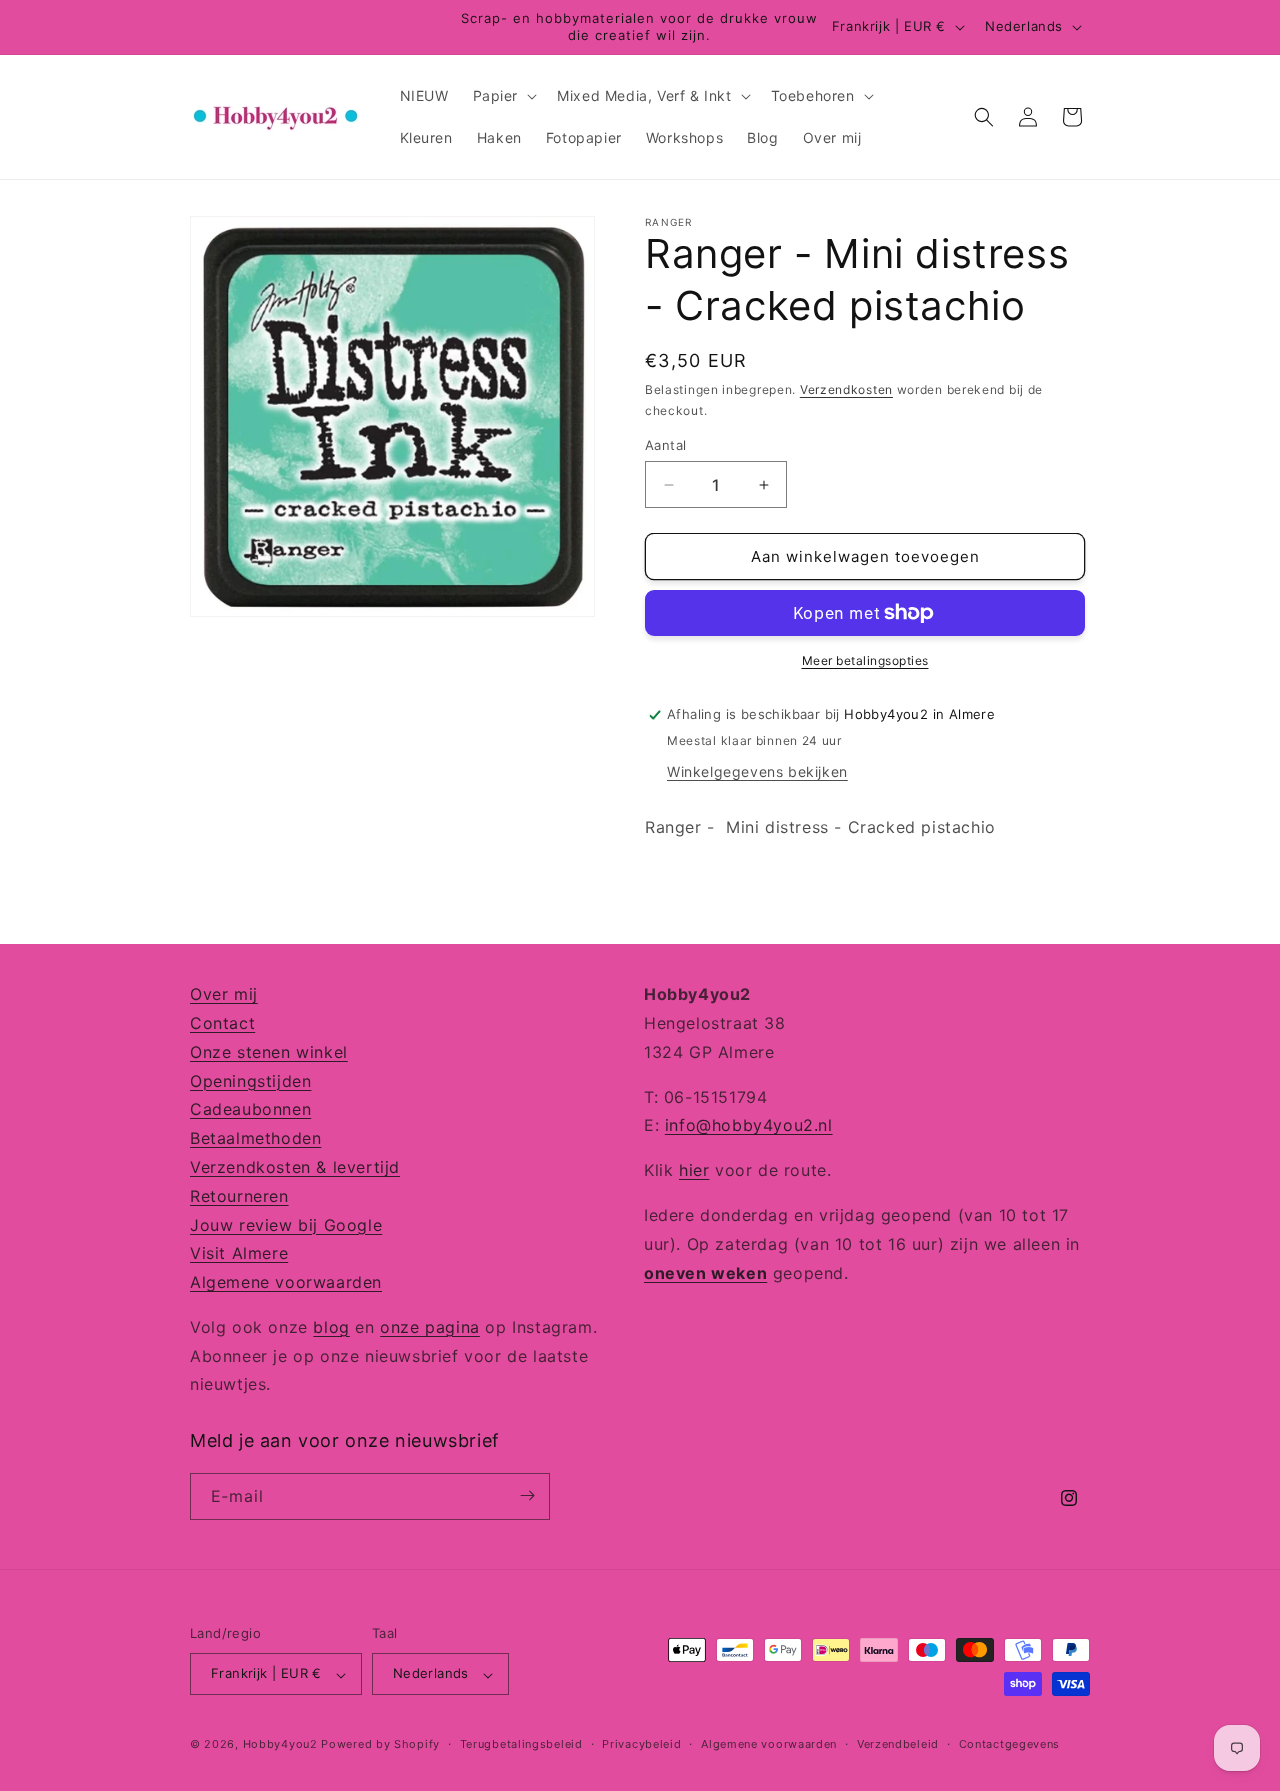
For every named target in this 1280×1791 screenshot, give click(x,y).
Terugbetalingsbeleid (521, 1744)
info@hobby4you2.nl (749, 1125)
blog (331, 1326)
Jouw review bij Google (286, 1224)
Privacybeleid (641, 1744)
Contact (222, 1022)
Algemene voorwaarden (286, 1282)
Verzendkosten (846, 389)
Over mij (224, 994)
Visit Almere (239, 1253)
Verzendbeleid (898, 1744)
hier (694, 1170)
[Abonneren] (527, 1495)
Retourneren (239, 1195)
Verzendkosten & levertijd (295, 1166)
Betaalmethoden (255, 1138)
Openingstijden (250, 1080)
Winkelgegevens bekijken (757, 771)
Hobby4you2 (280, 1745)
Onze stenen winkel (269, 1051)
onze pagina (430, 1326)
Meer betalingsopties (865, 660)
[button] (503, 96)
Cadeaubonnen (250, 1109)
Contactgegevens (1010, 1744)
